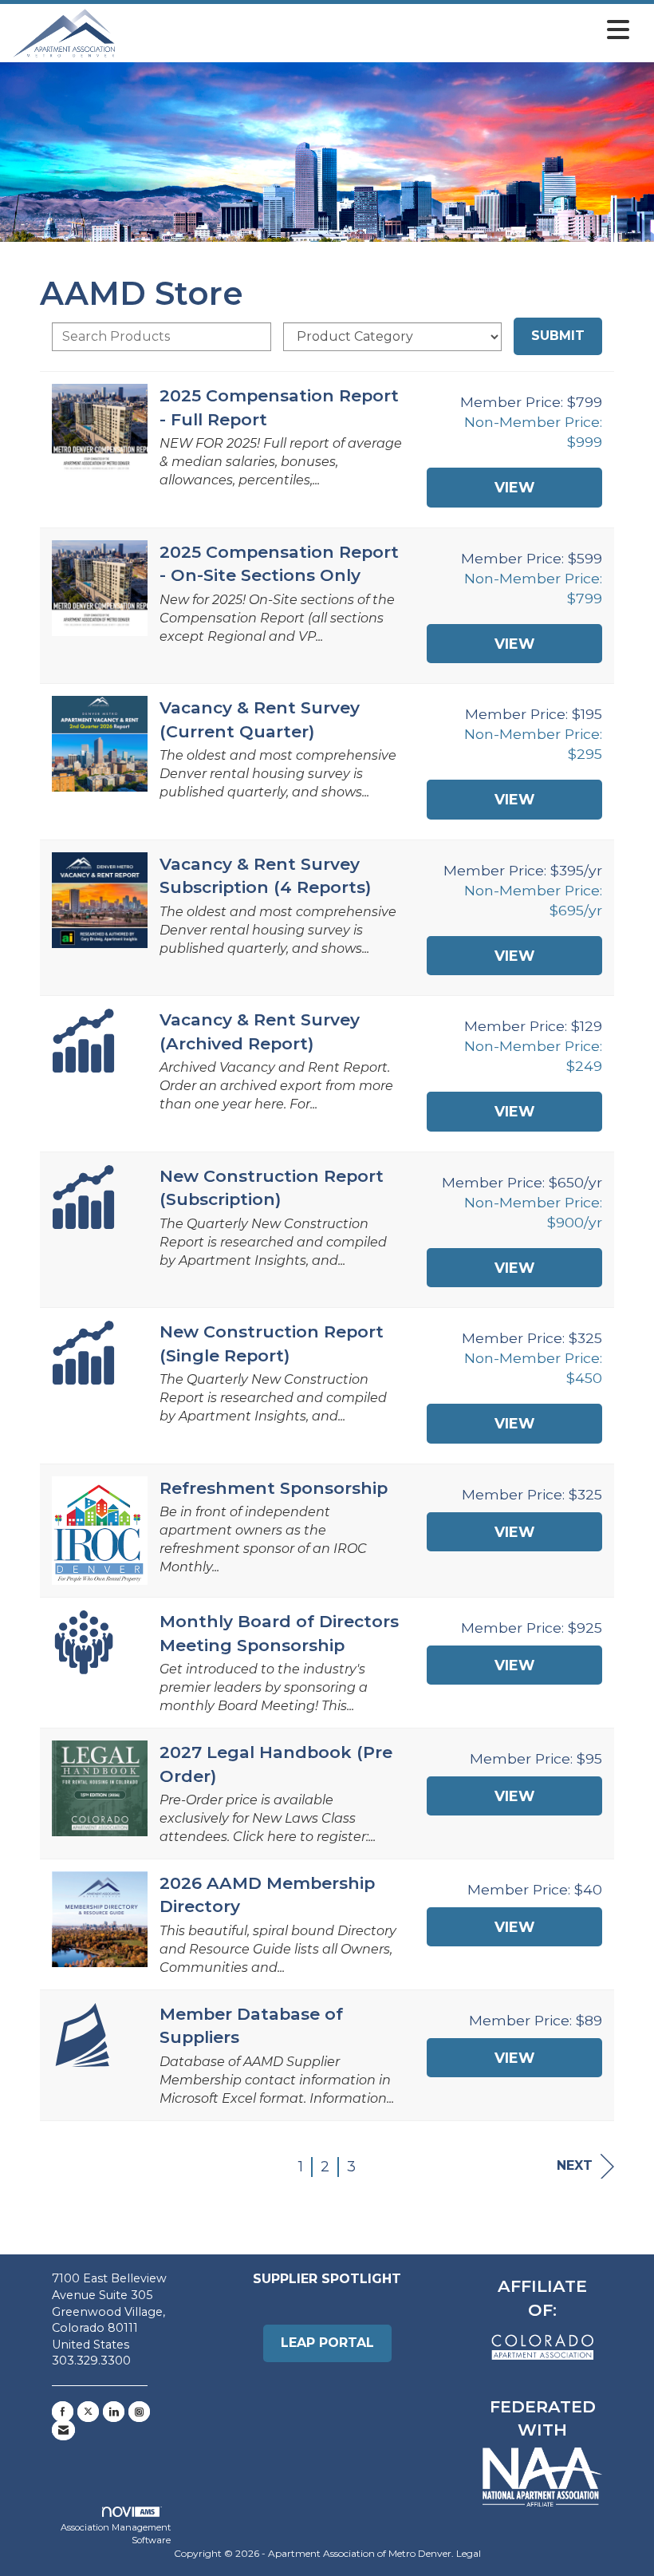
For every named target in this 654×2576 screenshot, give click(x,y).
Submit (558, 336)
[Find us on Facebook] (63, 2412)
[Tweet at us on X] (88, 2412)
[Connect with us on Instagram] (139, 2412)
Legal (469, 2553)
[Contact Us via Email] (63, 2430)
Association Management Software (116, 2534)
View (514, 487)
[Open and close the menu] (377, 30)
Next (575, 2165)
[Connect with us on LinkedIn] (114, 2412)
